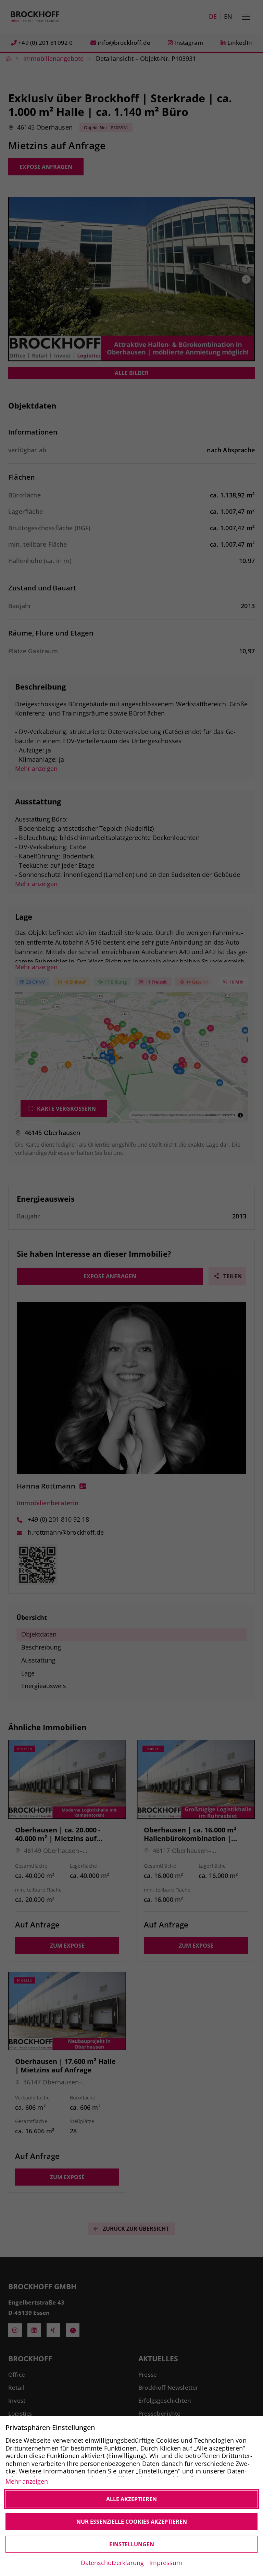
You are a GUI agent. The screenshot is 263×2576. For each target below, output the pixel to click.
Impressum (166, 2563)
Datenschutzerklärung (112, 2563)
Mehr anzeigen (27, 2481)
